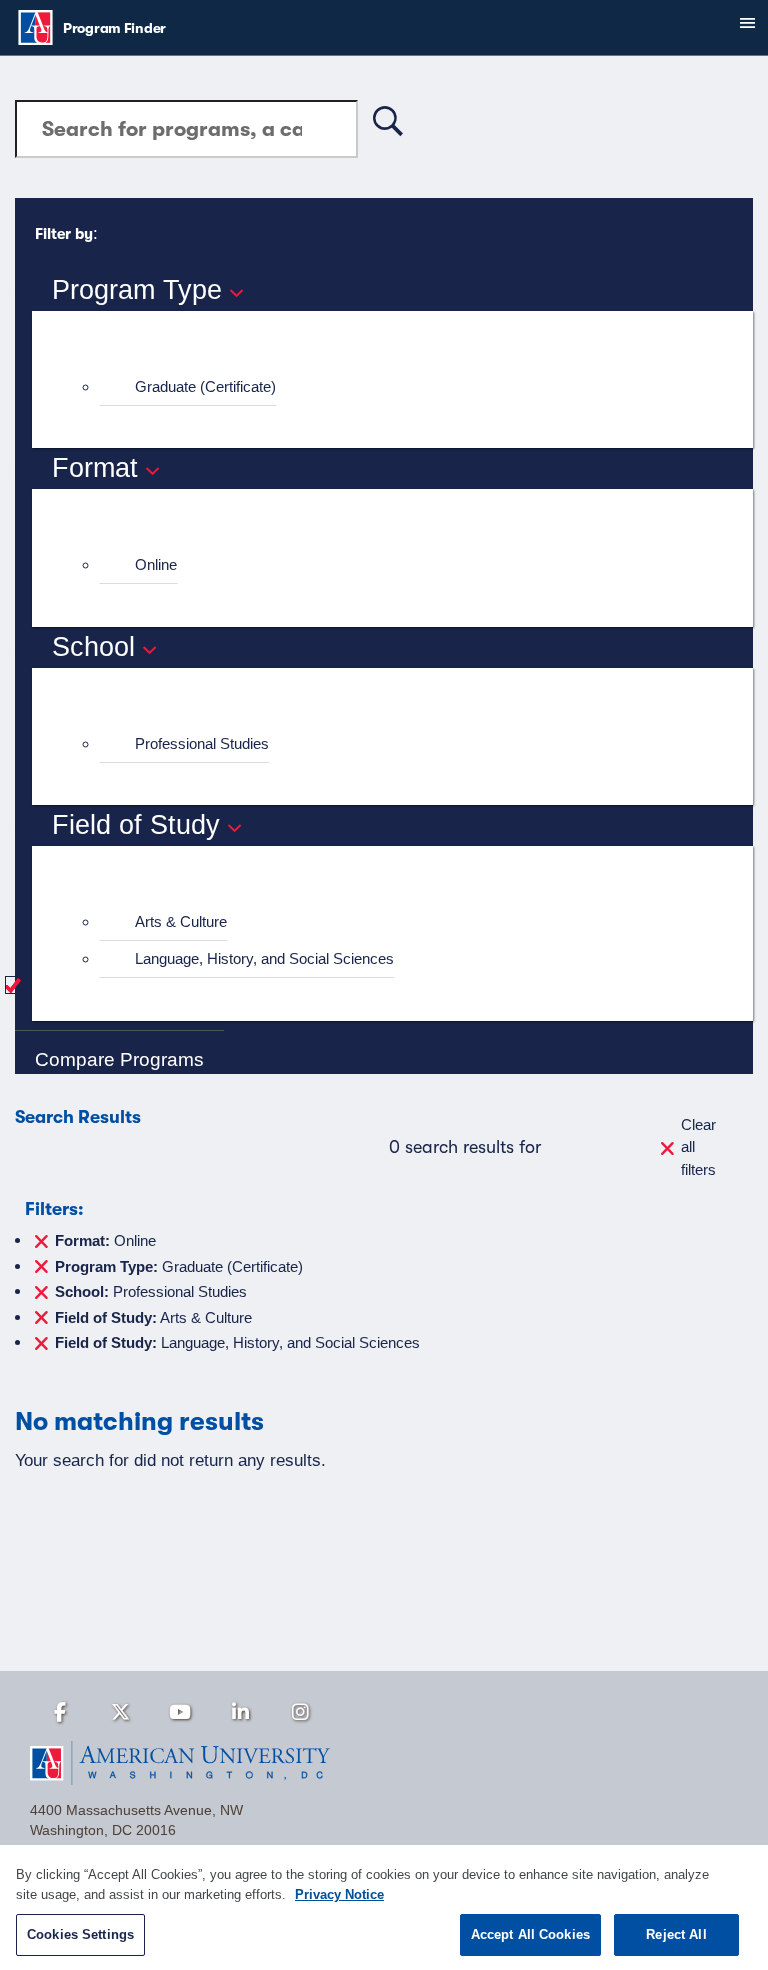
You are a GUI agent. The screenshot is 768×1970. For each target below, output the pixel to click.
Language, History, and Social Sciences (264, 958)
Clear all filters (698, 1147)
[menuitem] (401, 387)
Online (156, 564)
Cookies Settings (80, 1934)
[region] (384, 1907)
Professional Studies (202, 743)
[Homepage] (384, 1763)
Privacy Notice (339, 1894)
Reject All (676, 1934)
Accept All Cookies (530, 1934)
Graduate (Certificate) (205, 386)
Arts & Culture (181, 921)
